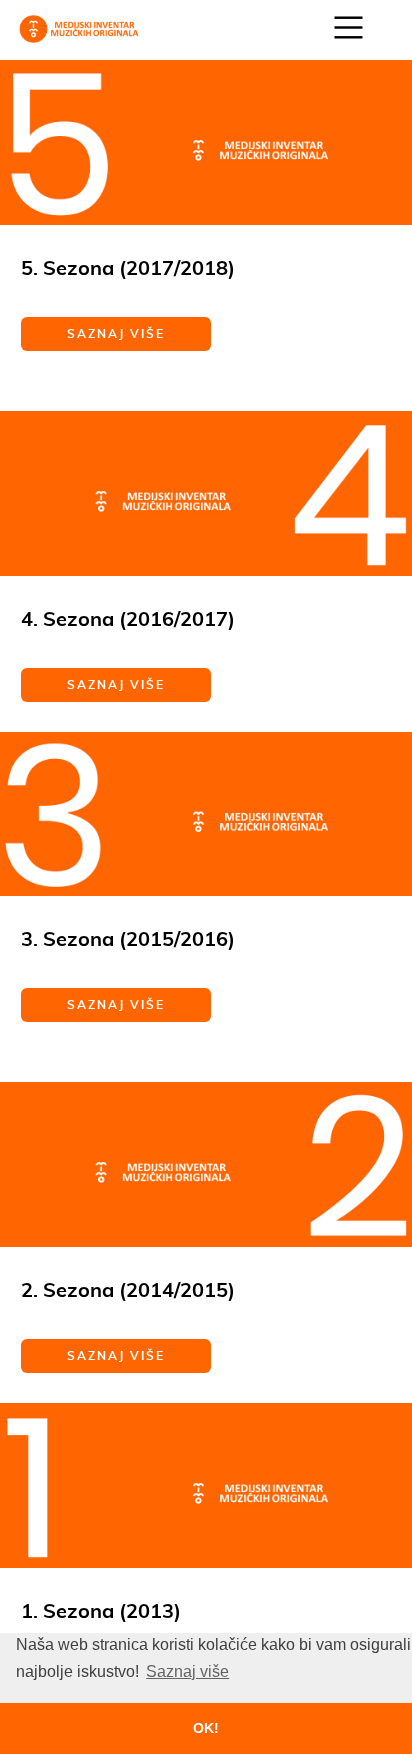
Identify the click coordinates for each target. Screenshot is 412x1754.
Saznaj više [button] (187, 1671)
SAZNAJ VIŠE (116, 333)
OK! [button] (206, 1728)
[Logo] (79, 27)
